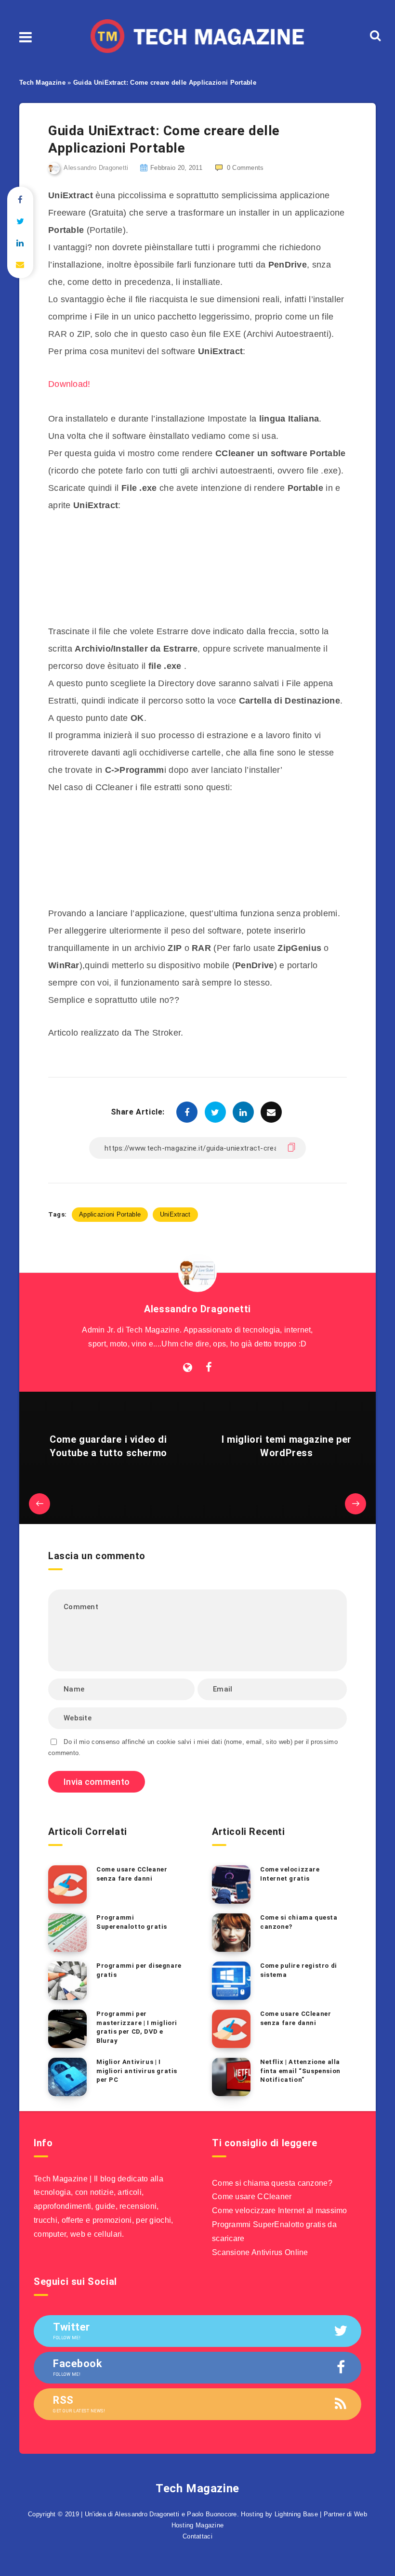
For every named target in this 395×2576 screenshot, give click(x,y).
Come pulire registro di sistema (299, 1970)
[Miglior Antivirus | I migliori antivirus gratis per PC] (67, 2077)
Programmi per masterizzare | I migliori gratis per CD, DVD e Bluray (137, 2027)
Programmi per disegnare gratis (139, 1970)
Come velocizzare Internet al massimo (280, 2211)
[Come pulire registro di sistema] (231, 1981)
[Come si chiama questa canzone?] (231, 1933)
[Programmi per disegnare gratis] (67, 1981)
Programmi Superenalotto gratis (132, 1922)
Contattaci (197, 2536)
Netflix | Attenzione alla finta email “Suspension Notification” (300, 2071)
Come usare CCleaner (252, 2197)
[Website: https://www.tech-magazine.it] (188, 1368)
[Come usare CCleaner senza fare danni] (67, 1884)
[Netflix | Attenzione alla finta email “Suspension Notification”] (231, 2077)
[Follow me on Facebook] (209, 1368)
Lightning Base (296, 2514)
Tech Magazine (42, 83)
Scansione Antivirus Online (260, 2252)
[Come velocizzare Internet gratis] (231, 1884)
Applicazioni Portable (110, 1214)
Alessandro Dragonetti (197, 1309)
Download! (69, 384)
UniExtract (175, 1214)
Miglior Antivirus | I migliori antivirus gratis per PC (137, 2071)
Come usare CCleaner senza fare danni (132, 1874)
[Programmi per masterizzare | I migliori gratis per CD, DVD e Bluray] (67, 2029)
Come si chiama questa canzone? (299, 1922)
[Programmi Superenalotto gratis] (67, 1933)
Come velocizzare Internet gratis (290, 1874)
